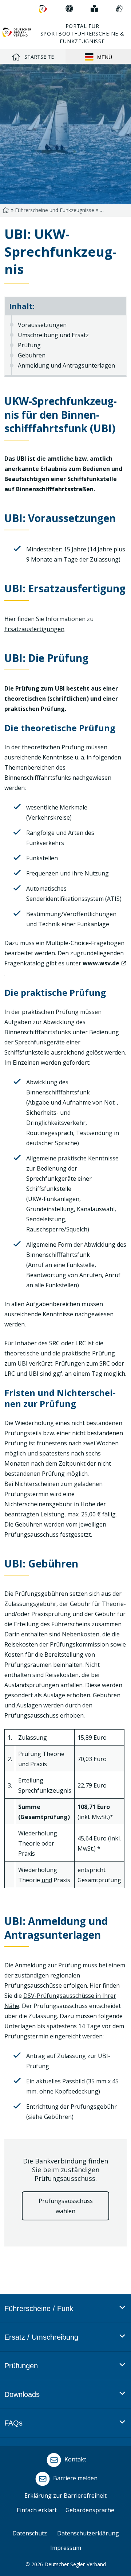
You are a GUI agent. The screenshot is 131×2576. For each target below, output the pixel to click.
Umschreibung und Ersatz (53, 335)
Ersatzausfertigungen (34, 629)
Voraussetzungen (42, 325)
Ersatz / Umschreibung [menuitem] (41, 2337)
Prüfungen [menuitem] (21, 2366)
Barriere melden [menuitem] (75, 2478)
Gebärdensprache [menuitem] (90, 2510)
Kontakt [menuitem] (75, 2459)
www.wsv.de (101, 963)
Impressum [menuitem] (66, 2548)
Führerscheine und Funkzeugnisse (55, 210)
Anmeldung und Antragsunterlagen (66, 365)
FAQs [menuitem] (13, 2423)
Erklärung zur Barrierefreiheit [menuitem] (65, 2496)
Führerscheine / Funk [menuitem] (39, 2308)
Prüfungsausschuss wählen (66, 2206)
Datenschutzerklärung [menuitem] (88, 2533)
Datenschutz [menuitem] (30, 2533)
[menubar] (64, 2375)
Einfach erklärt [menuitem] (37, 2510)
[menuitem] (43, 9)
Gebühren (32, 355)
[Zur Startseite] (17, 32)
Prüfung (29, 345)
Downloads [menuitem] (22, 2394)
